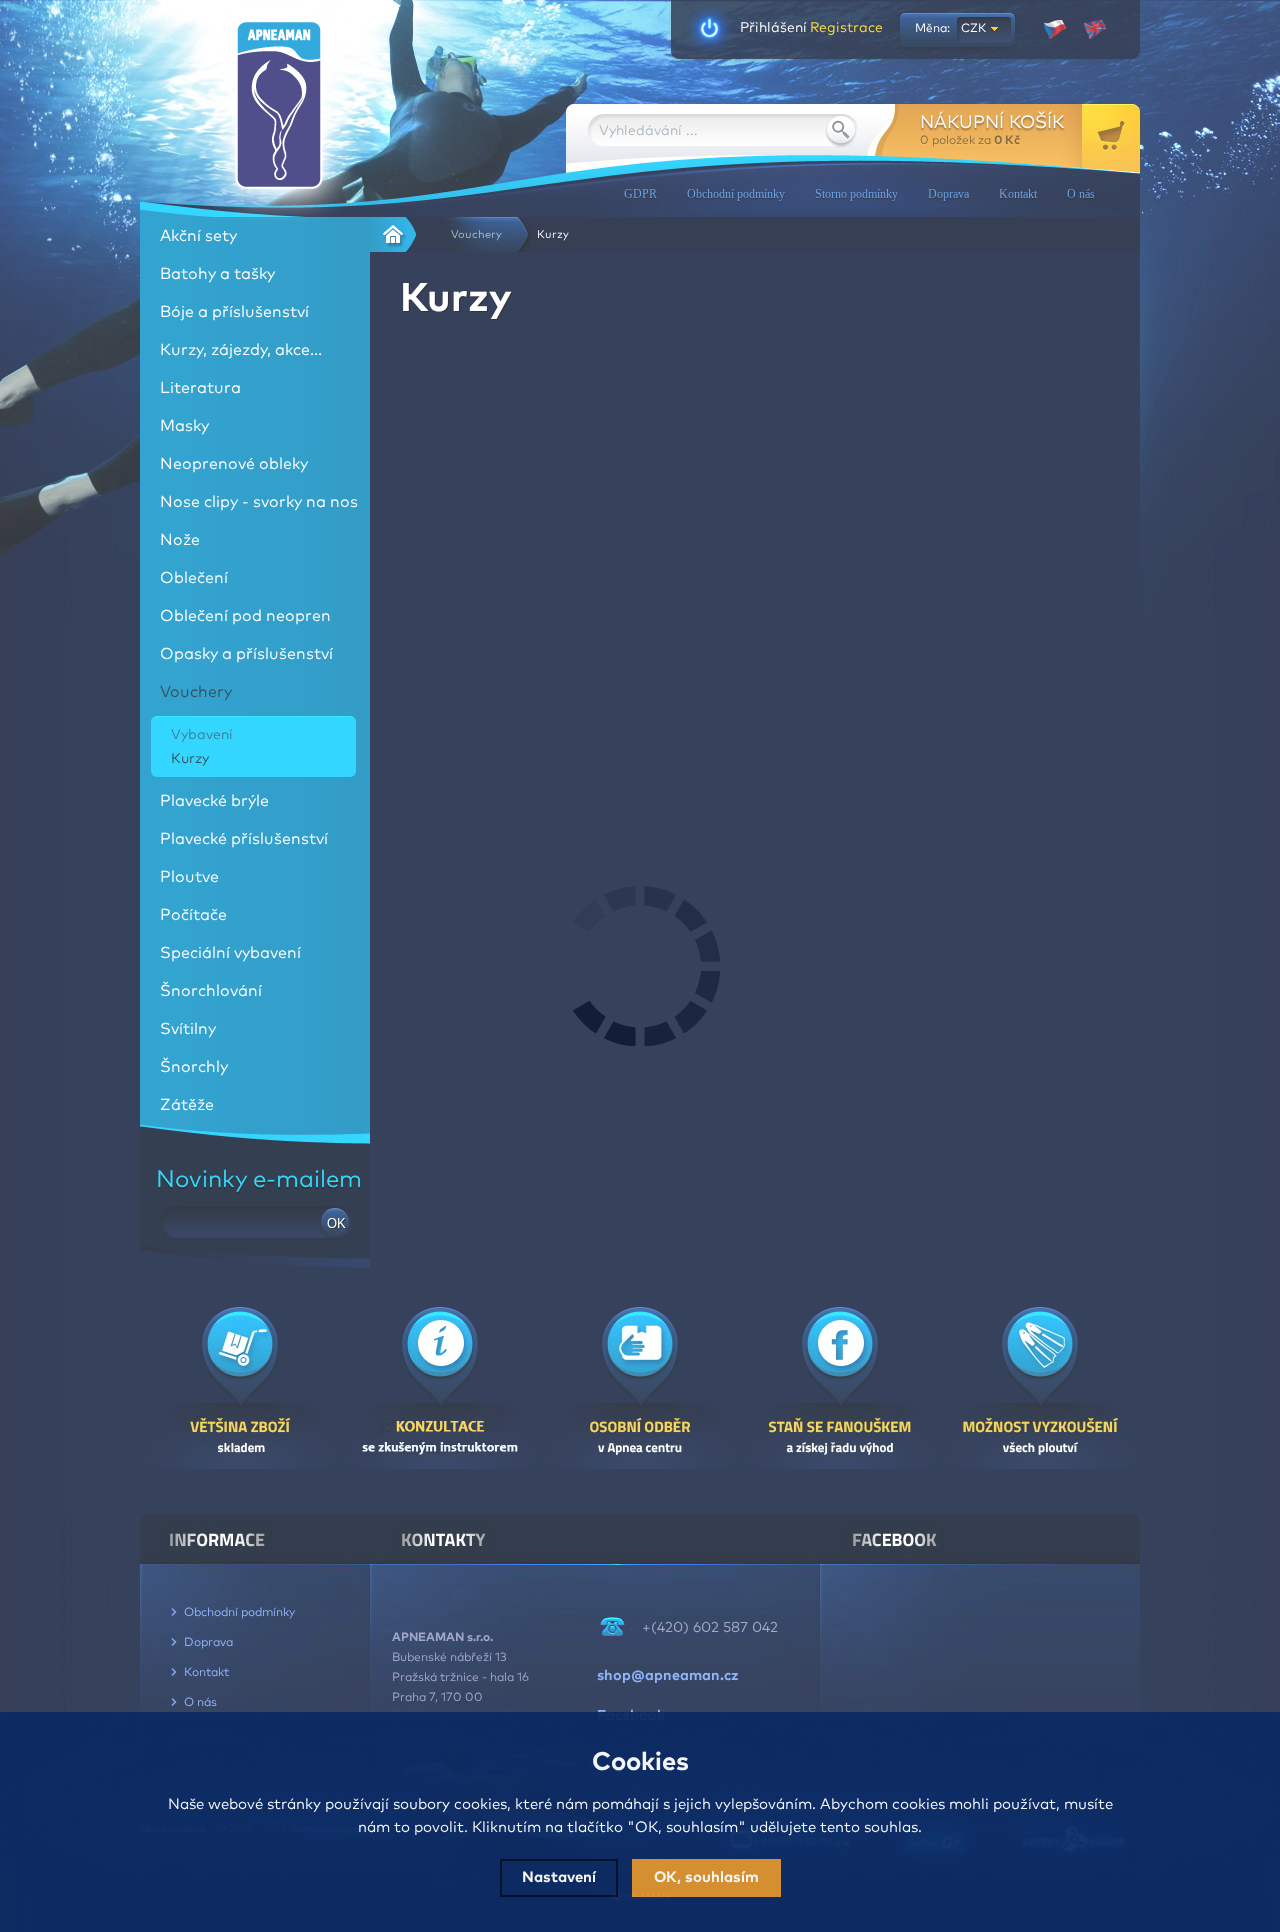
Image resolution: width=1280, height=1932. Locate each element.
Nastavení (559, 1877)
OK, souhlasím (706, 1877)
